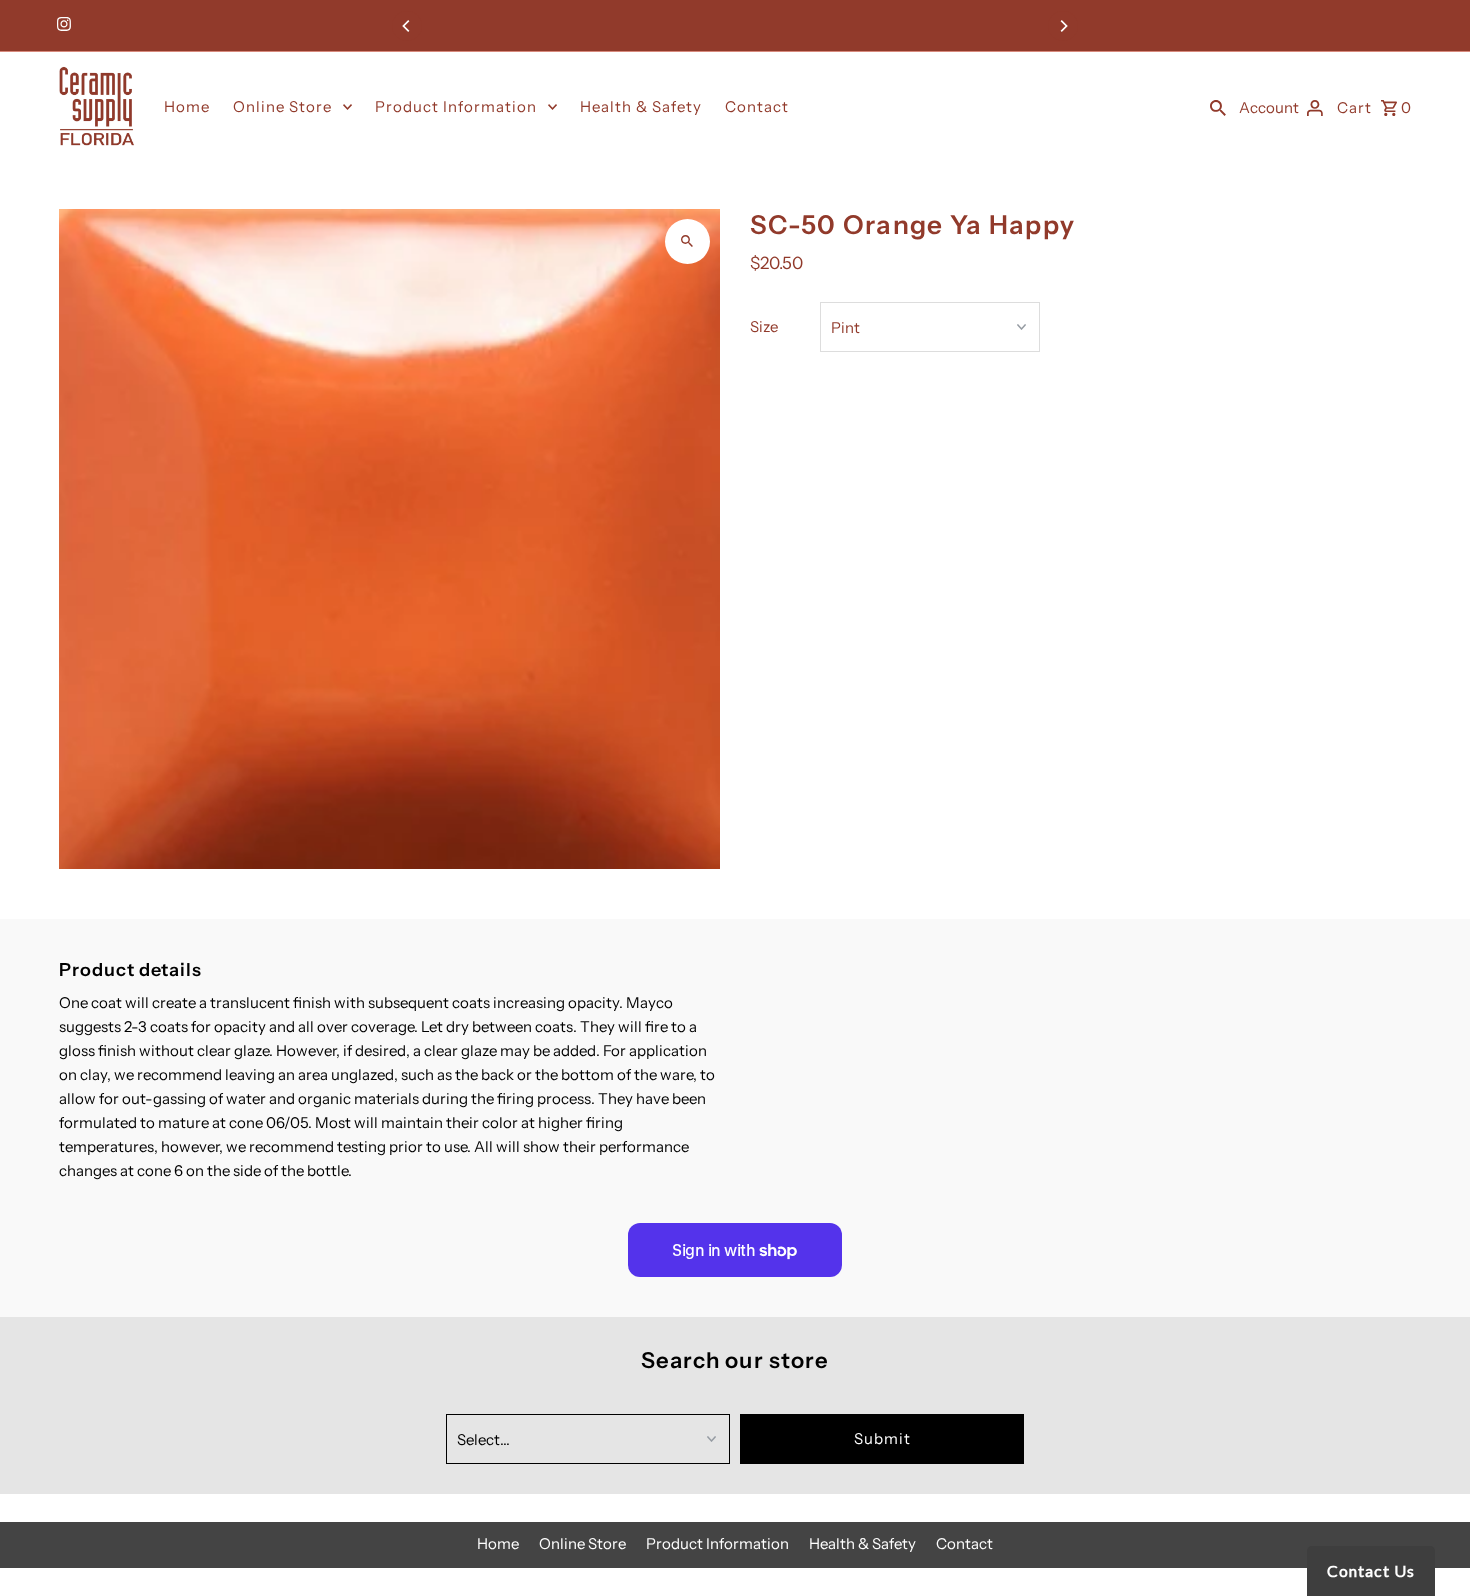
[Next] (1063, 26)
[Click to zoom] (687, 241)
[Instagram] (61, 26)
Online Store (282, 106)
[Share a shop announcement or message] (735, 25)
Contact (757, 106)
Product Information (456, 106)
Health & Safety (641, 106)
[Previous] (407, 26)
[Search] (1218, 107)
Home (187, 106)
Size (764, 326)
